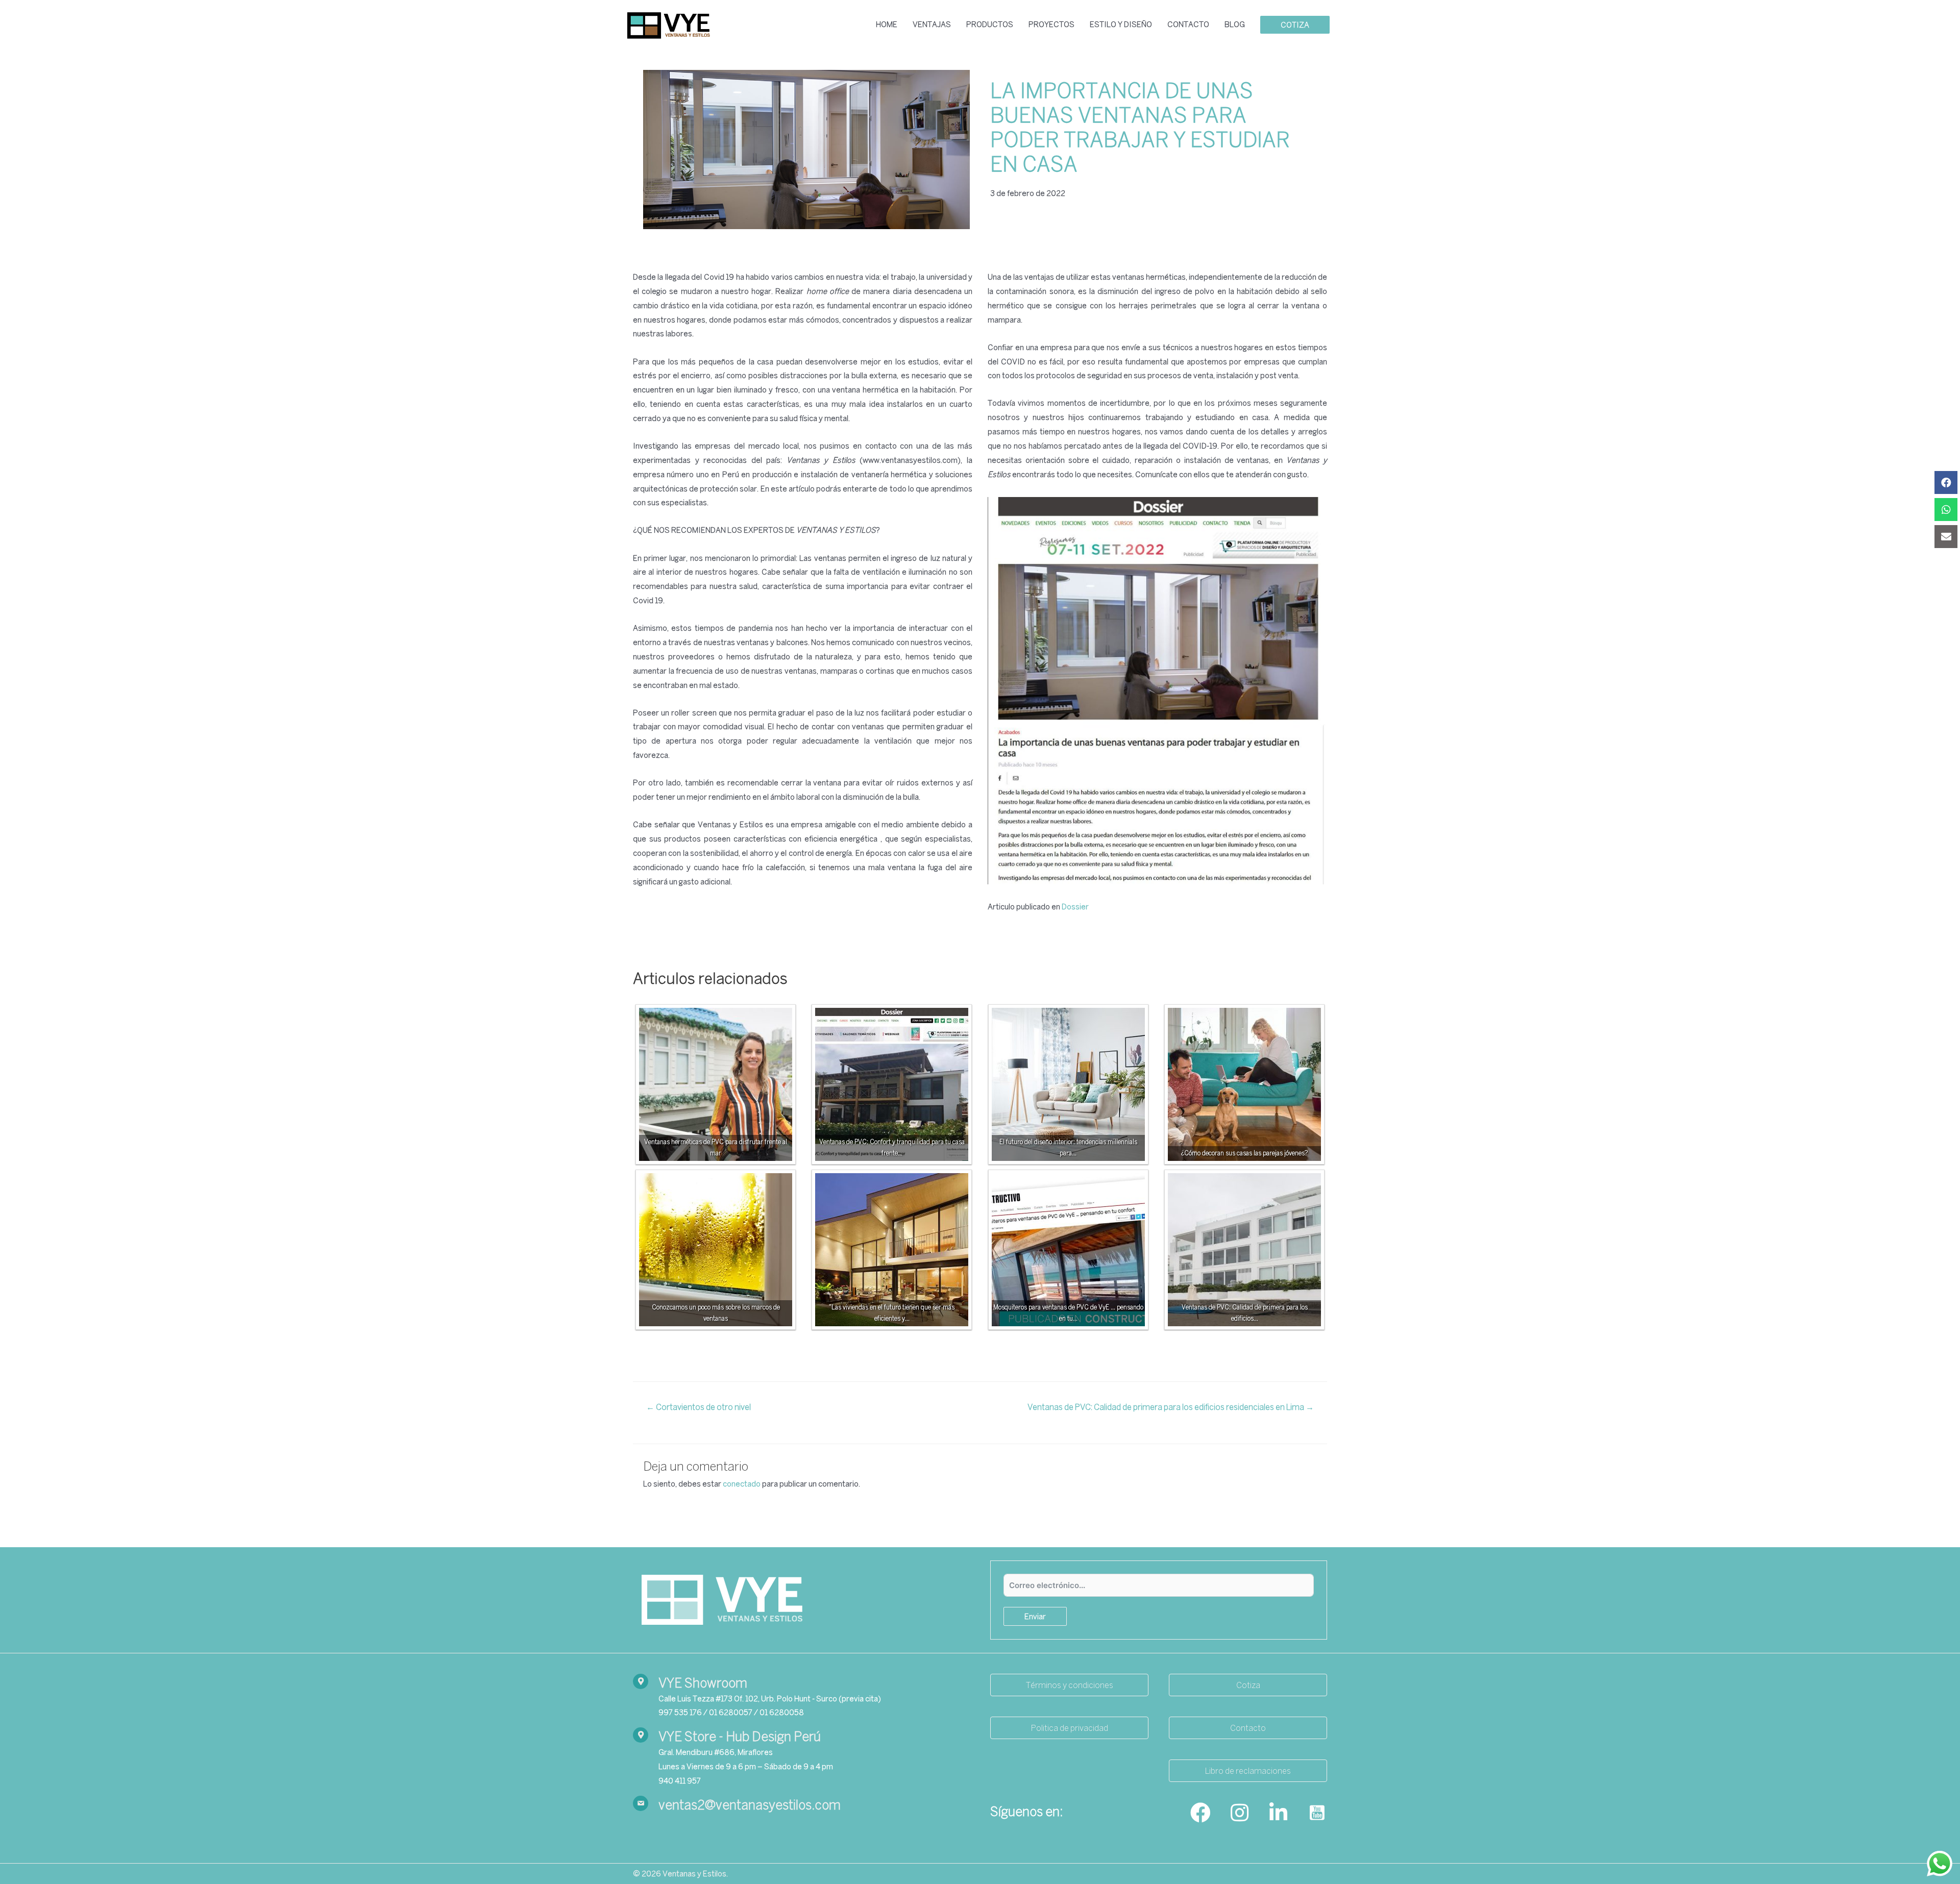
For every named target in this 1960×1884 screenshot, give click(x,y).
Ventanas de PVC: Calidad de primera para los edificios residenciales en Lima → (1171, 1407)
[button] (1069, 1685)
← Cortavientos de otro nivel (699, 1407)
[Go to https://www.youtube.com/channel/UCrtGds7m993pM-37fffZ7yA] (1317, 1814)
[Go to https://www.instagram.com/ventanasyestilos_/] (1239, 1814)
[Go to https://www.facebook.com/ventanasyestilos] (1200, 1814)
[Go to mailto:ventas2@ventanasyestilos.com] (801, 1805)
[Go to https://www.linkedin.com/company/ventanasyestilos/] (1278, 1814)
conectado (742, 1484)
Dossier (1075, 907)
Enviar (1035, 1616)
